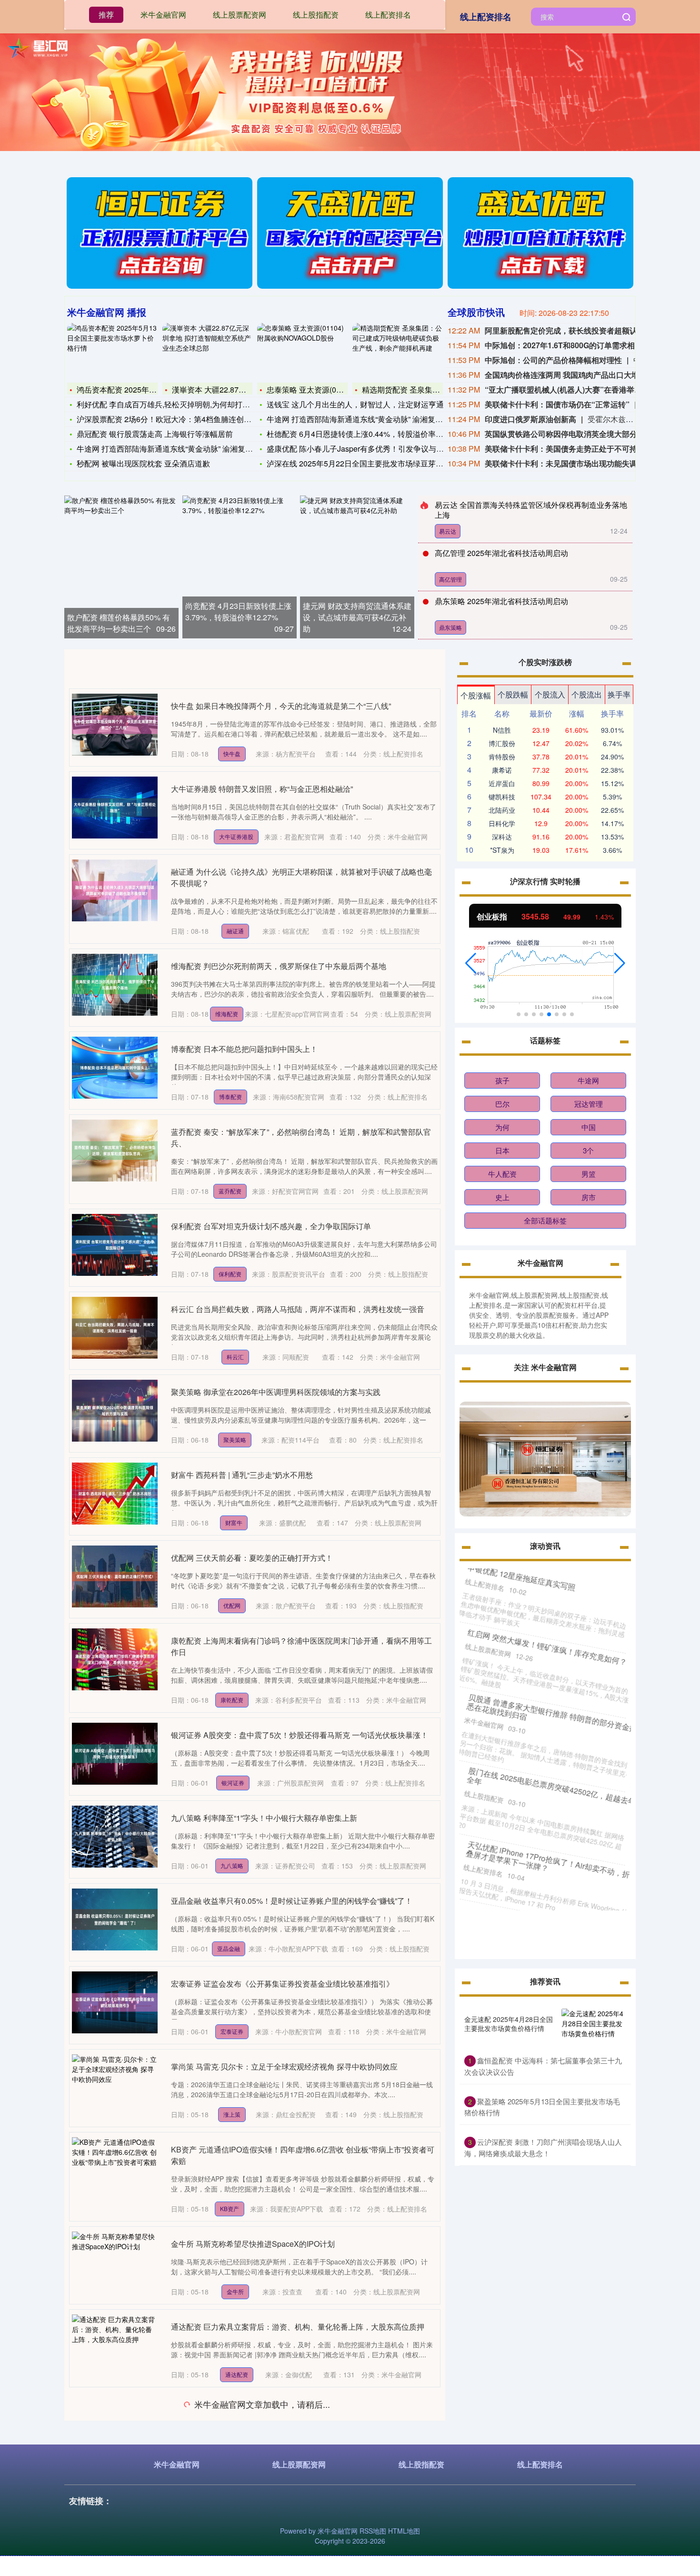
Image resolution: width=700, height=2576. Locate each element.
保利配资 (230, 1274)
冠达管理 (589, 1104)
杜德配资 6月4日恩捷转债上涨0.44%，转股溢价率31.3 (359, 434)
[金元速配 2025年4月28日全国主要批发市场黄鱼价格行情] (594, 2024)
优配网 (232, 1605)
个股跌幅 (513, 694)
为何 (502, 1127)
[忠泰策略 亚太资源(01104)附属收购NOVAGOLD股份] (302, 352)
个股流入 (550, 694)
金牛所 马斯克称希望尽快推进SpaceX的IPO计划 (253, 2244)
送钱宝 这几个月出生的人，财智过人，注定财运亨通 (355, 404)
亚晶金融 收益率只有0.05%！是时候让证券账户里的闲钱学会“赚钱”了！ (292, 1901)
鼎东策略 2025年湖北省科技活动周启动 (501, 601)
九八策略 (232, 1865)
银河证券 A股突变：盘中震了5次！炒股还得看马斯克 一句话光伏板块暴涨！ (300, 1735)
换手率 (619, 694)
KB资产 (230, 2208)
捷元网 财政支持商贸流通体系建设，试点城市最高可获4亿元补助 (357, 617)
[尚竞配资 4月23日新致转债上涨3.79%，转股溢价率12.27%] (240, 567)
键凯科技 (502, 797)
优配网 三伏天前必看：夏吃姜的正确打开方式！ (252, 1558)
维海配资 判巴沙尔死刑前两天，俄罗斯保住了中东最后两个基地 (279, 966)
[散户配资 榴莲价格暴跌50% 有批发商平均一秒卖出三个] (121, 567)
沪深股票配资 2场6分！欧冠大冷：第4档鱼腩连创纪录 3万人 (179, 419)
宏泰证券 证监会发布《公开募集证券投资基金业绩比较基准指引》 (282, 1984)
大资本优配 (233, 2540)
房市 (589, 1197)
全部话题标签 (545, 1220)
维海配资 (227, 1014)
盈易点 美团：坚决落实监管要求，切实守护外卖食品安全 (267, 2409)
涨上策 (232, 2114)
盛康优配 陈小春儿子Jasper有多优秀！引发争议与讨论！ (363, 449)
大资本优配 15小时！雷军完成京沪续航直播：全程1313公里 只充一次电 (292, 2492)
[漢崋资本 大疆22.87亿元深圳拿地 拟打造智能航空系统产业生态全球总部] (208, 352)
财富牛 (234, 1522)
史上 (502, 1197)
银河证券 (233, 1783)
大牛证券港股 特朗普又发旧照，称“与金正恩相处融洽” (262, 789)
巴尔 (502, 1104)
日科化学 (502, 823)
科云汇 (235, 1357)
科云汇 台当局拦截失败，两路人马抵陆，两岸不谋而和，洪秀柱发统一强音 (298, 1309)
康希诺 (502, 770)
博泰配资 (230, 1096)
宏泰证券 (232, 2031)
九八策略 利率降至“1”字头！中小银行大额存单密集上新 (264, 1818)
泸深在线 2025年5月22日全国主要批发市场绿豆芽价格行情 (366, 463)
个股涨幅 (476, 695)
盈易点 (229, 2457)
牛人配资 (502, 1174)
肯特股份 (502, 757)
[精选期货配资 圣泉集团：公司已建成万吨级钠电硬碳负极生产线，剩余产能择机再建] (398, 352)
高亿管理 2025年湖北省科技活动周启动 (501, 553)
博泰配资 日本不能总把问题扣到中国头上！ (244, 1049)
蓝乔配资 (230, 1191)
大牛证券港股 (236, 836)
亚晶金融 (229, 1948)
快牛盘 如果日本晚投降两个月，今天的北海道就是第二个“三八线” (281, 706)
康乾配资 (232, 1700)
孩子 (502, 1080)
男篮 (589, 1174)
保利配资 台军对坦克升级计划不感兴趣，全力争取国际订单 (271, 1226)
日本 (502, 1150)
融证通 (235, 931)
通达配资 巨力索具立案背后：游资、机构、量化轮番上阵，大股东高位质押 (298, 2327)
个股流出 (587, 694)
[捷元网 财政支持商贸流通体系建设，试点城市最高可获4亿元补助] (357, 567)
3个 (588, 1150)
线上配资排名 (486, 17)
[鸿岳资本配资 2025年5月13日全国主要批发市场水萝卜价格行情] (112, 352)
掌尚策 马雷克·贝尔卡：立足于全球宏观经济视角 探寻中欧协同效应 (284, 2066)
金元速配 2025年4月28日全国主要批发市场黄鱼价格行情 (509, 2023)
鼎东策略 (450, 627)
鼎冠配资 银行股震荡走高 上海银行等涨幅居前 (155, 434)
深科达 (502, 837)
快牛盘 (232, 753)
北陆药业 (502, 810)
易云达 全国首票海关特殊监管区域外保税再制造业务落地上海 (531, 510)
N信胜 (502, 730)
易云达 (448, 531)
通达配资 (237, 2374)
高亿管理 (450, 579)
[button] (471, 963)
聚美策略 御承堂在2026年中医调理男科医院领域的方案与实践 (276, 1392)
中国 (589, 1127)
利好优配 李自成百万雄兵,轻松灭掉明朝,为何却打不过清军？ (179, 404)
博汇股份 (502, 743)
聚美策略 (235, 1440)
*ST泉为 (502, 850)
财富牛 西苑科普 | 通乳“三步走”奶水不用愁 (242, 1475)
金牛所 (235, 2291)
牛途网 (588, 1080)
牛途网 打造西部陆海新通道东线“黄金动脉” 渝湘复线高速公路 (180, 449)
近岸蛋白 (502, 783)
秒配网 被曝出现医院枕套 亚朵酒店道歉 (143, 463)
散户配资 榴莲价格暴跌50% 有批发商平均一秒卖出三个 (119, 623)
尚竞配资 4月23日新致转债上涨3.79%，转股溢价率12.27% (238, 611)
